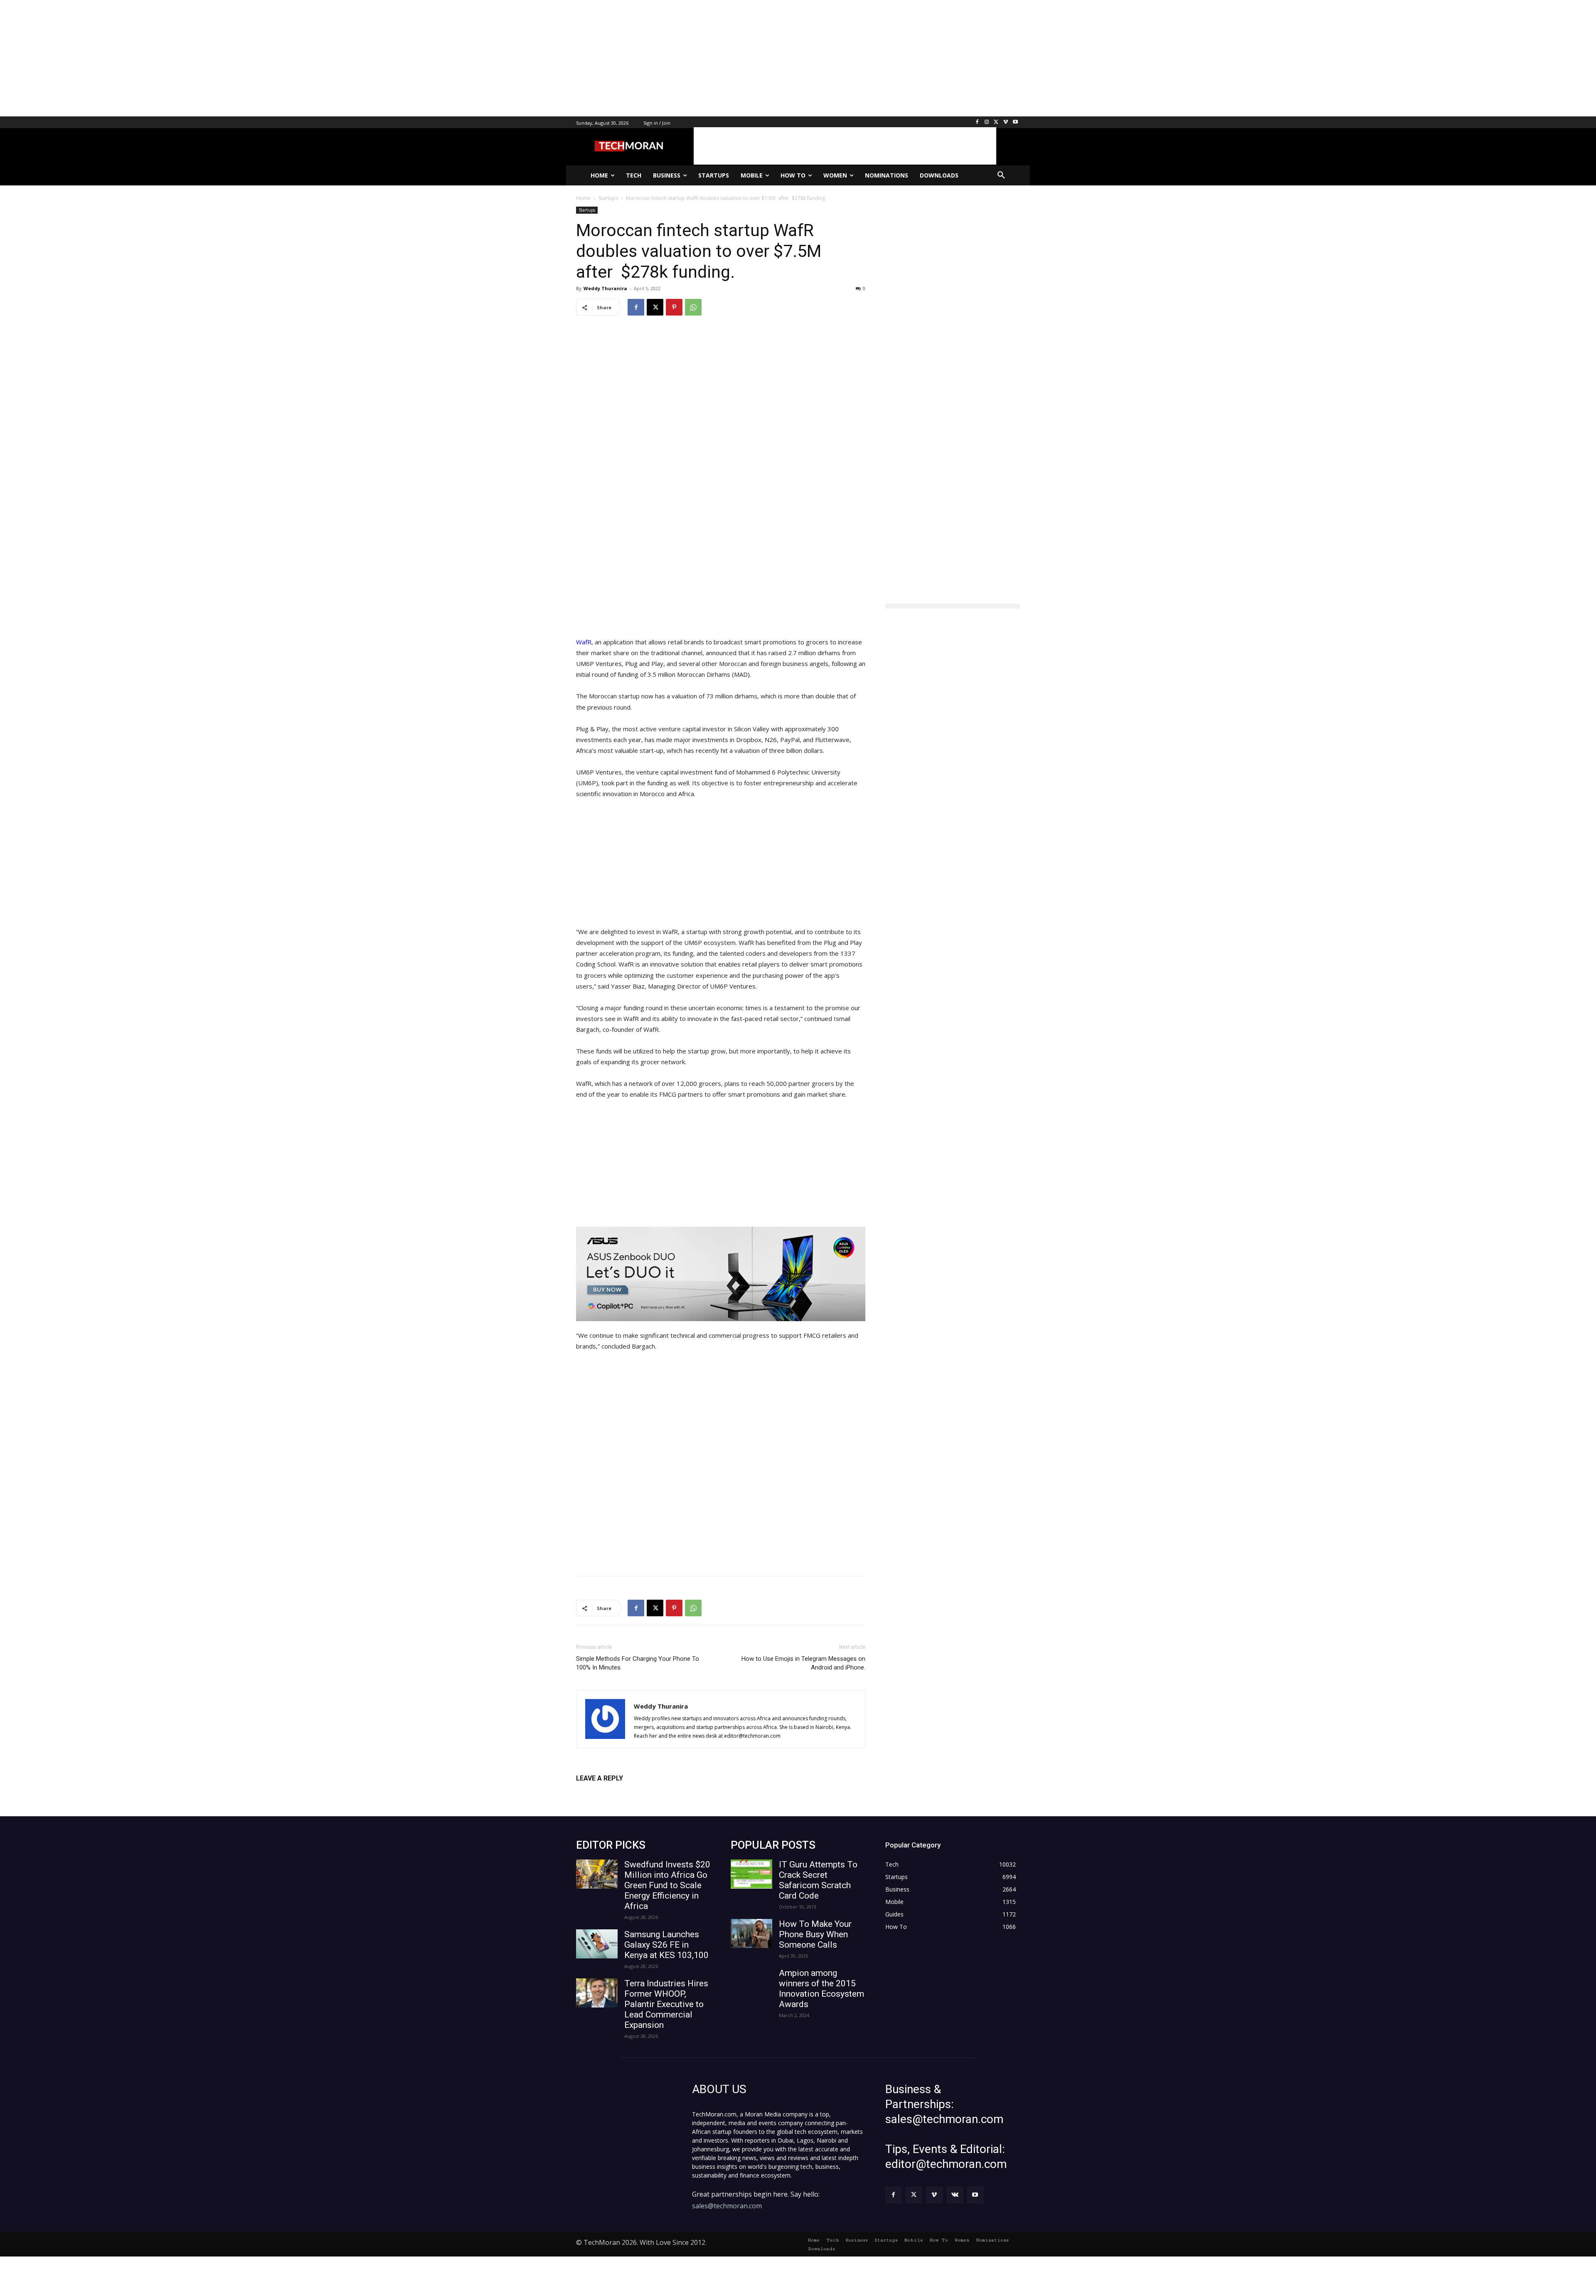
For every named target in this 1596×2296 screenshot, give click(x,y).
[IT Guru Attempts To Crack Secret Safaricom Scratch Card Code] (751, 1874)
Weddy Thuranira (605, 288)
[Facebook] (977, 122)
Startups (587, 210)
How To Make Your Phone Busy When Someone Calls (815, 1934)
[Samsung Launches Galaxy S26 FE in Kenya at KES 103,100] (597, 1944)
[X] (996, 122)
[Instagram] (987, 122)
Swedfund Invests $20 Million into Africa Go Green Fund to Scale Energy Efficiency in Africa (667, 1885)
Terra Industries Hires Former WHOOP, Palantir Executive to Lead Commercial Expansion (666, 2004)
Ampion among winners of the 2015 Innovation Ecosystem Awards (821, 1989)
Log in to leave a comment (612, 1792)
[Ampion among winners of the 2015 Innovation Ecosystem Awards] (751, 1983)
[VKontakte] (955, 2195)
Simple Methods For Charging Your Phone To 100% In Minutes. (638, 1663)
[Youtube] (1015, 122)
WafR (584, 642)
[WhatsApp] (693, 307)
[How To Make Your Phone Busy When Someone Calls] (751, 1933)
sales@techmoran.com (727, 2206)
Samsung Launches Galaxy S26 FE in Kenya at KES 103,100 (666, 1945)
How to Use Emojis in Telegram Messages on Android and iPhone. (803, 1663)
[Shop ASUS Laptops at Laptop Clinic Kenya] (721, 1274)
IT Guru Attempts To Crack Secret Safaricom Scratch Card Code (818, 1880)
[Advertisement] (249, 58)
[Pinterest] (674, 307)
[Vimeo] (1006, 122)
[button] (1001, 175)
